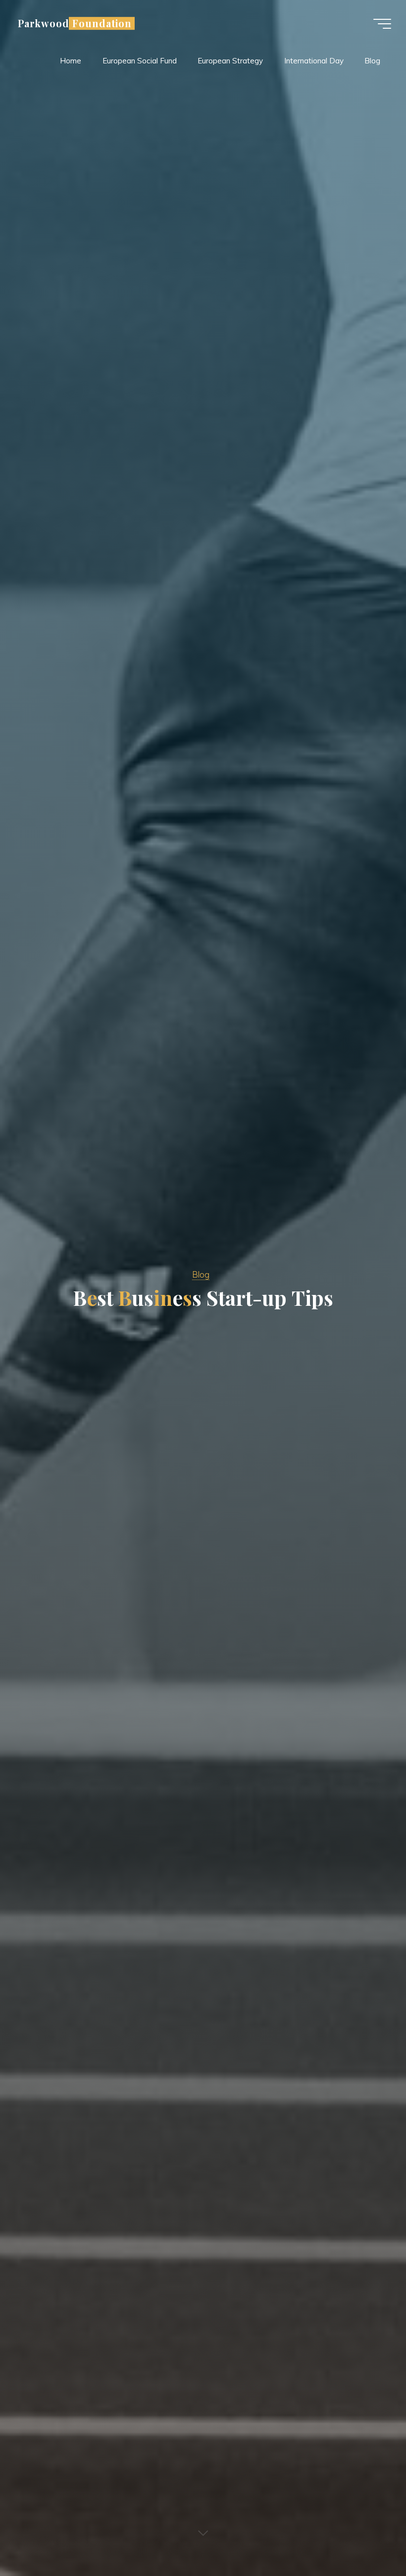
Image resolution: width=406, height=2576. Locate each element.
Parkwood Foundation (75, 23)
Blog (201, 1274)
